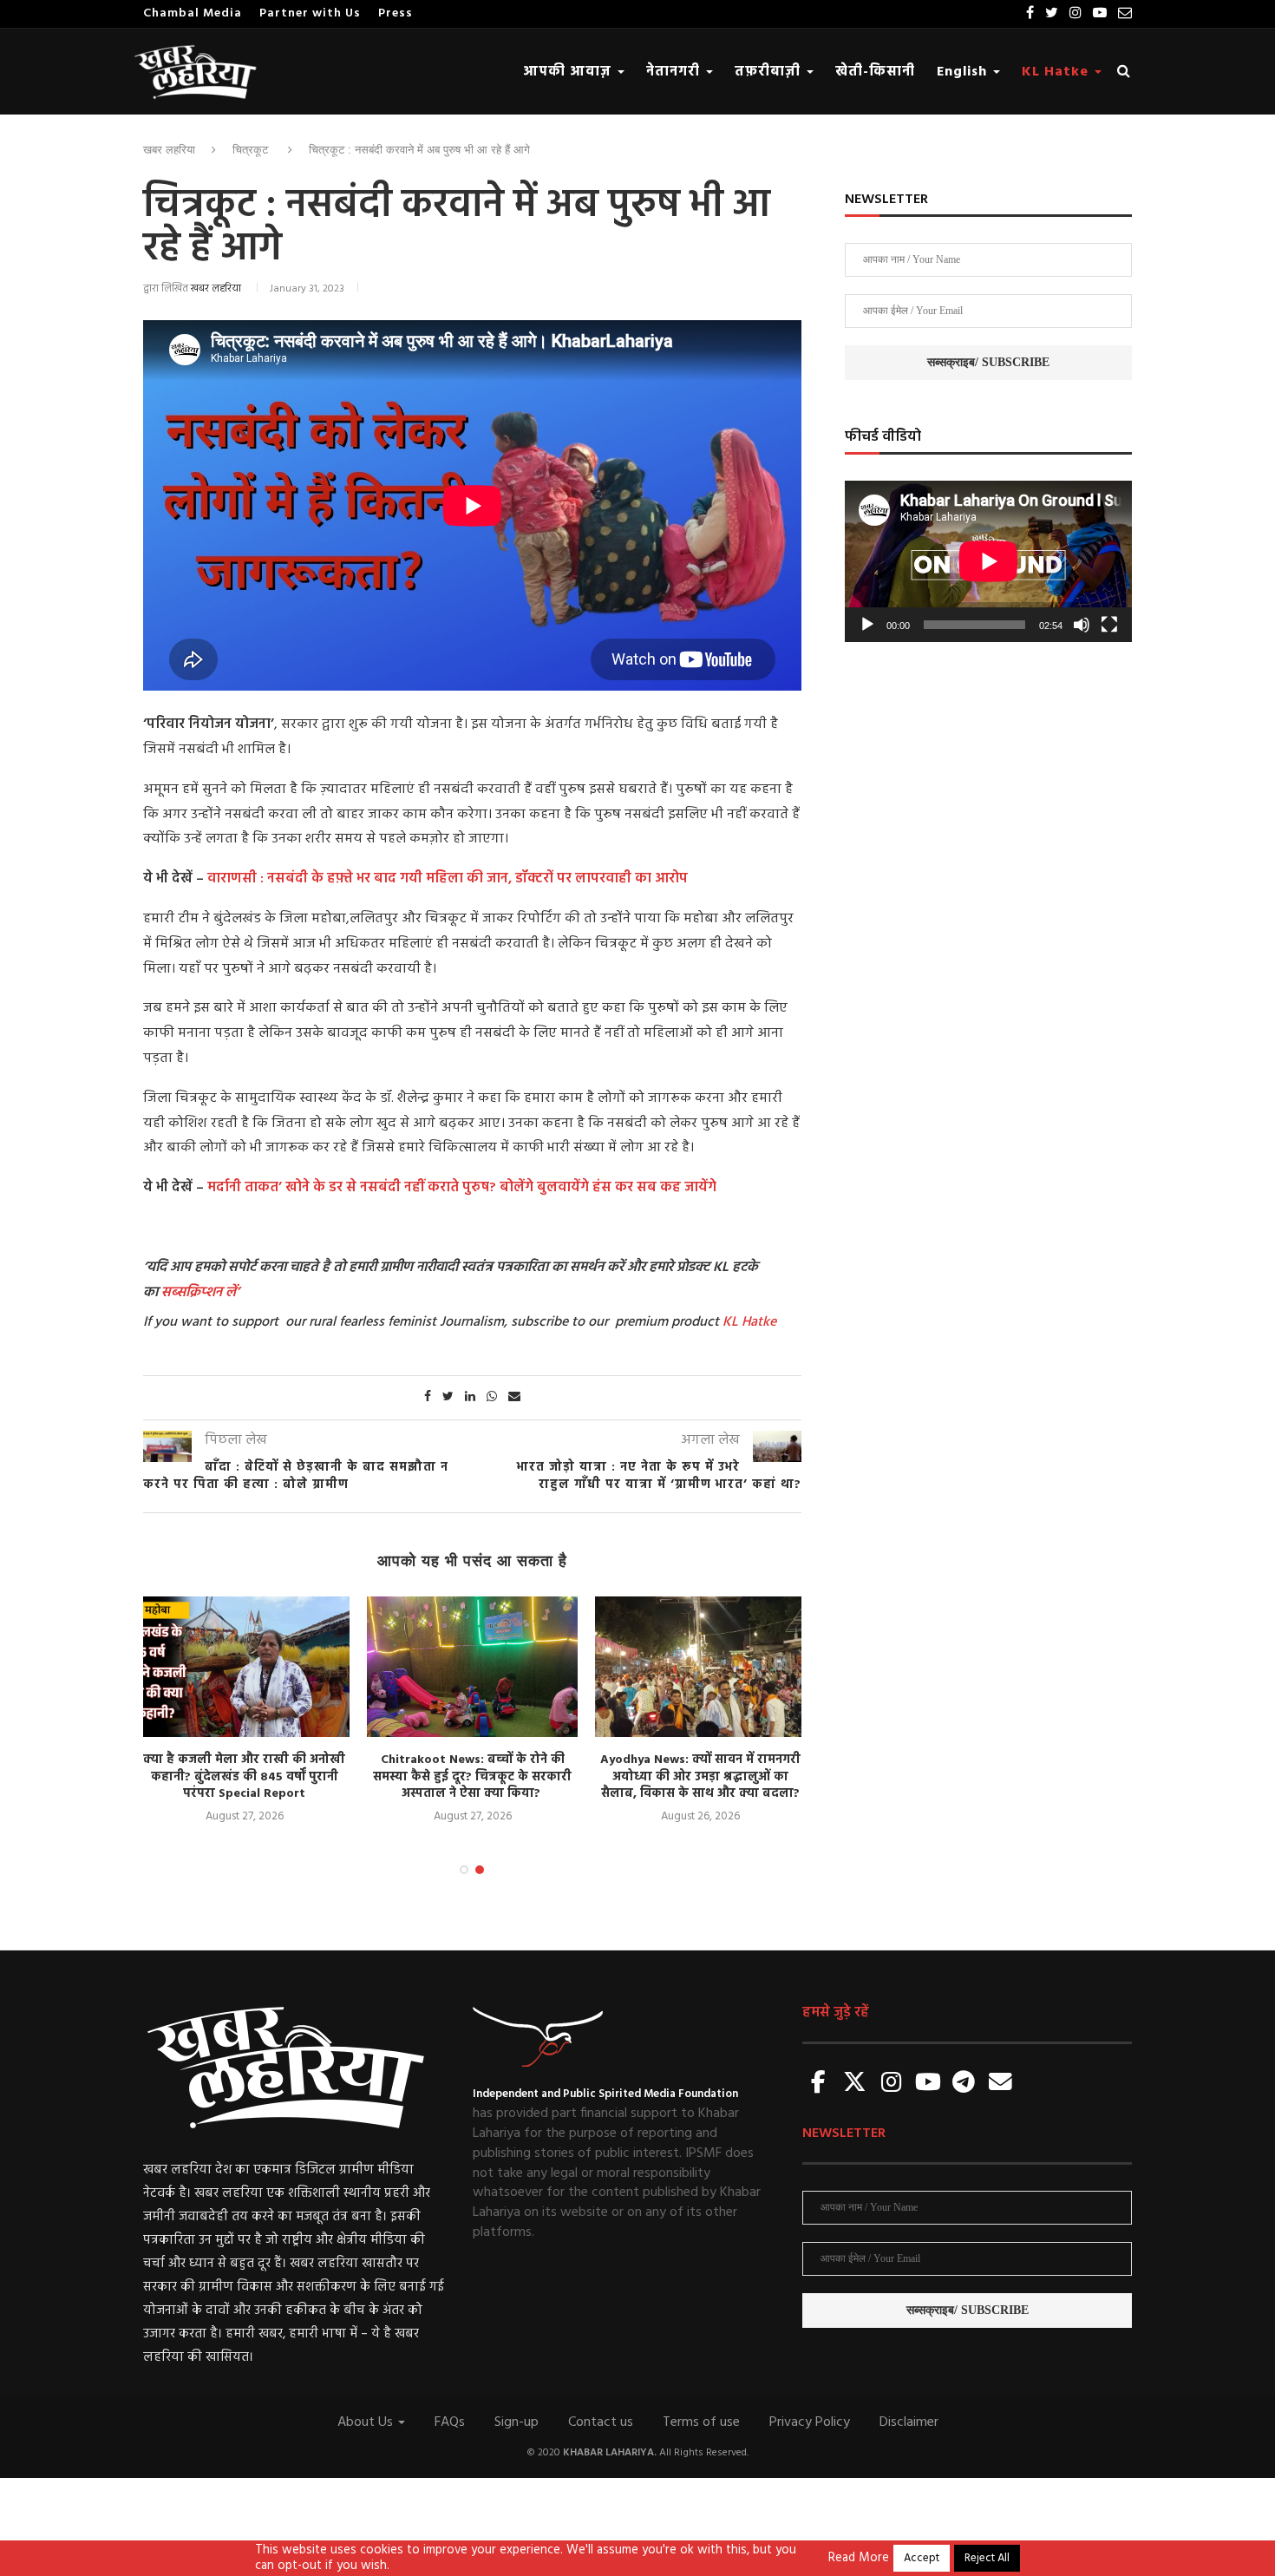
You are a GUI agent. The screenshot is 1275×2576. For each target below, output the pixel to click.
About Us (367, 2422)
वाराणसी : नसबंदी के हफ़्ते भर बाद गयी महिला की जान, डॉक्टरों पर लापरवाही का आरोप (448, 879)
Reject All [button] (987, 2558)
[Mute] (1082, 625)
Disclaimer (909, 2422)
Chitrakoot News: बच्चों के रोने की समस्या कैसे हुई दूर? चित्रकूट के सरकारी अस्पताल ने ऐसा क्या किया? (472, 1777)
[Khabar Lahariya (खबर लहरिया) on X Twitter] (855, 2084)
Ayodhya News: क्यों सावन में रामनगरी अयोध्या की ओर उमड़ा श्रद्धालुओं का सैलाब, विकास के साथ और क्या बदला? (700, 1777)
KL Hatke (1057, 72)
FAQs (450, 2422)
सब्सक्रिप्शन (192, 1293)
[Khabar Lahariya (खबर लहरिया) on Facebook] (819, 2084)
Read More (859, 2559)
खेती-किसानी (875, 72)
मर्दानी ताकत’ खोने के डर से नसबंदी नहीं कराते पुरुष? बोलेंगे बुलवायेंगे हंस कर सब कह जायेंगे (462, 1188)
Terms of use (701, 2422)
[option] (244, 1711)
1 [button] (464, 1870)
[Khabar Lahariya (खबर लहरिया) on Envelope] (1000, 2084)
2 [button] (480, 1870)
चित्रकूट (250, 150)
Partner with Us (310, 13)
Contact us (601, 2422)
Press (396, 13)
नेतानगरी (675, 72)
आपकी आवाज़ (569, 72)
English (964, 72)
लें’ (231, 1293)
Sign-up (517, 2422)
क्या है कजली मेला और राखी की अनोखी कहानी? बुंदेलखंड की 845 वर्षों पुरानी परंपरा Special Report (244, 1777)
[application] (988, 561)
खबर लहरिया (169, 150)
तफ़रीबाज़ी (770, 72)
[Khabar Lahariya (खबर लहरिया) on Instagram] (892, 2084)
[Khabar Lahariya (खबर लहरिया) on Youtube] (928, 2084)
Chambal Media (193, 13)
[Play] (867, 625)
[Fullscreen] (1109, 625)
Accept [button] (922, 2558)
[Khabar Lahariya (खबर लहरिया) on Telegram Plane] (964, 2084)
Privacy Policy (810, 2422)
